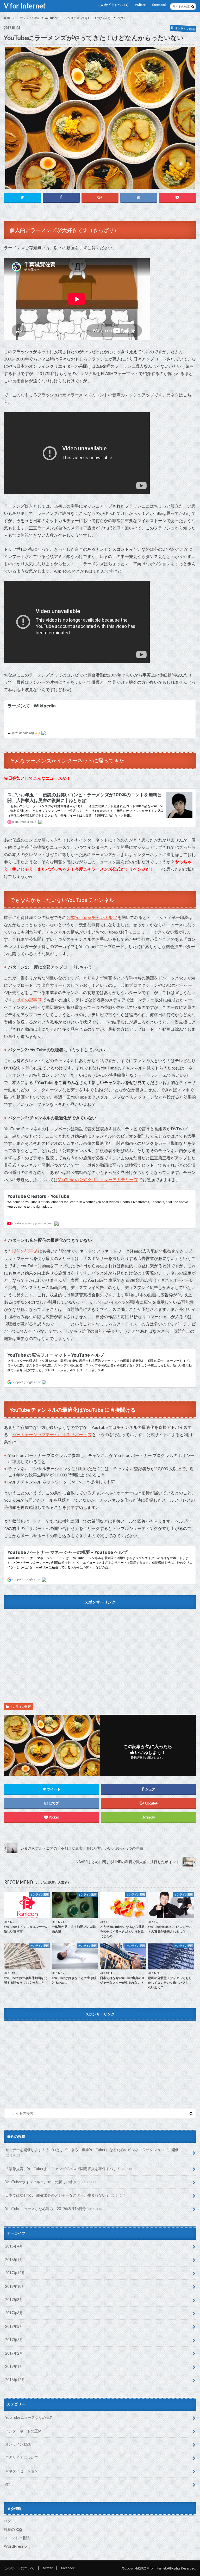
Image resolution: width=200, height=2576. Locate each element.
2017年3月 (14, 2340)
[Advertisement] (100, 1648)
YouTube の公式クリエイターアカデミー (96, 1179)
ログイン (11, 2521)
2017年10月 (15, 2286)
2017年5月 (14, 2326)
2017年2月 (14, 2353)
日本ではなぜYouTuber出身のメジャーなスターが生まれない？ (65, 2195)
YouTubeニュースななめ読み (29, 2417)
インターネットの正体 (23, 2431)
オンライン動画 (20, 1707)
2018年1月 (14, 2260)
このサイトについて (113, 5)
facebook (160, 5)
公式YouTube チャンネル (89, 917)
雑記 (9, 2484)
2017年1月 (14, 2366)
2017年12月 (15, 2273)
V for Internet (25, 6)
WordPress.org (17, 2546)
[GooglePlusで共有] (100, 197)
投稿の (13, 2529)
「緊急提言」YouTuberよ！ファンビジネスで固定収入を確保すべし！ (71, 2169)
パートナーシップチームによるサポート (50, 1434)
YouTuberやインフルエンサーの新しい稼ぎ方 (51, 2182)
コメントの (17, 2538)
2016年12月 (15, 2380)
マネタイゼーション (22, 2471)
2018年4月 (14, 2246)
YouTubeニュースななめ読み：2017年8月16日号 (54, 2209)
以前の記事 (27, 1000)
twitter (140, 5)
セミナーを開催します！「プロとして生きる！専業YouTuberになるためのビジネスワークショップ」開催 (92, 2152)
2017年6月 (14, 2313)
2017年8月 (14, 2300)
